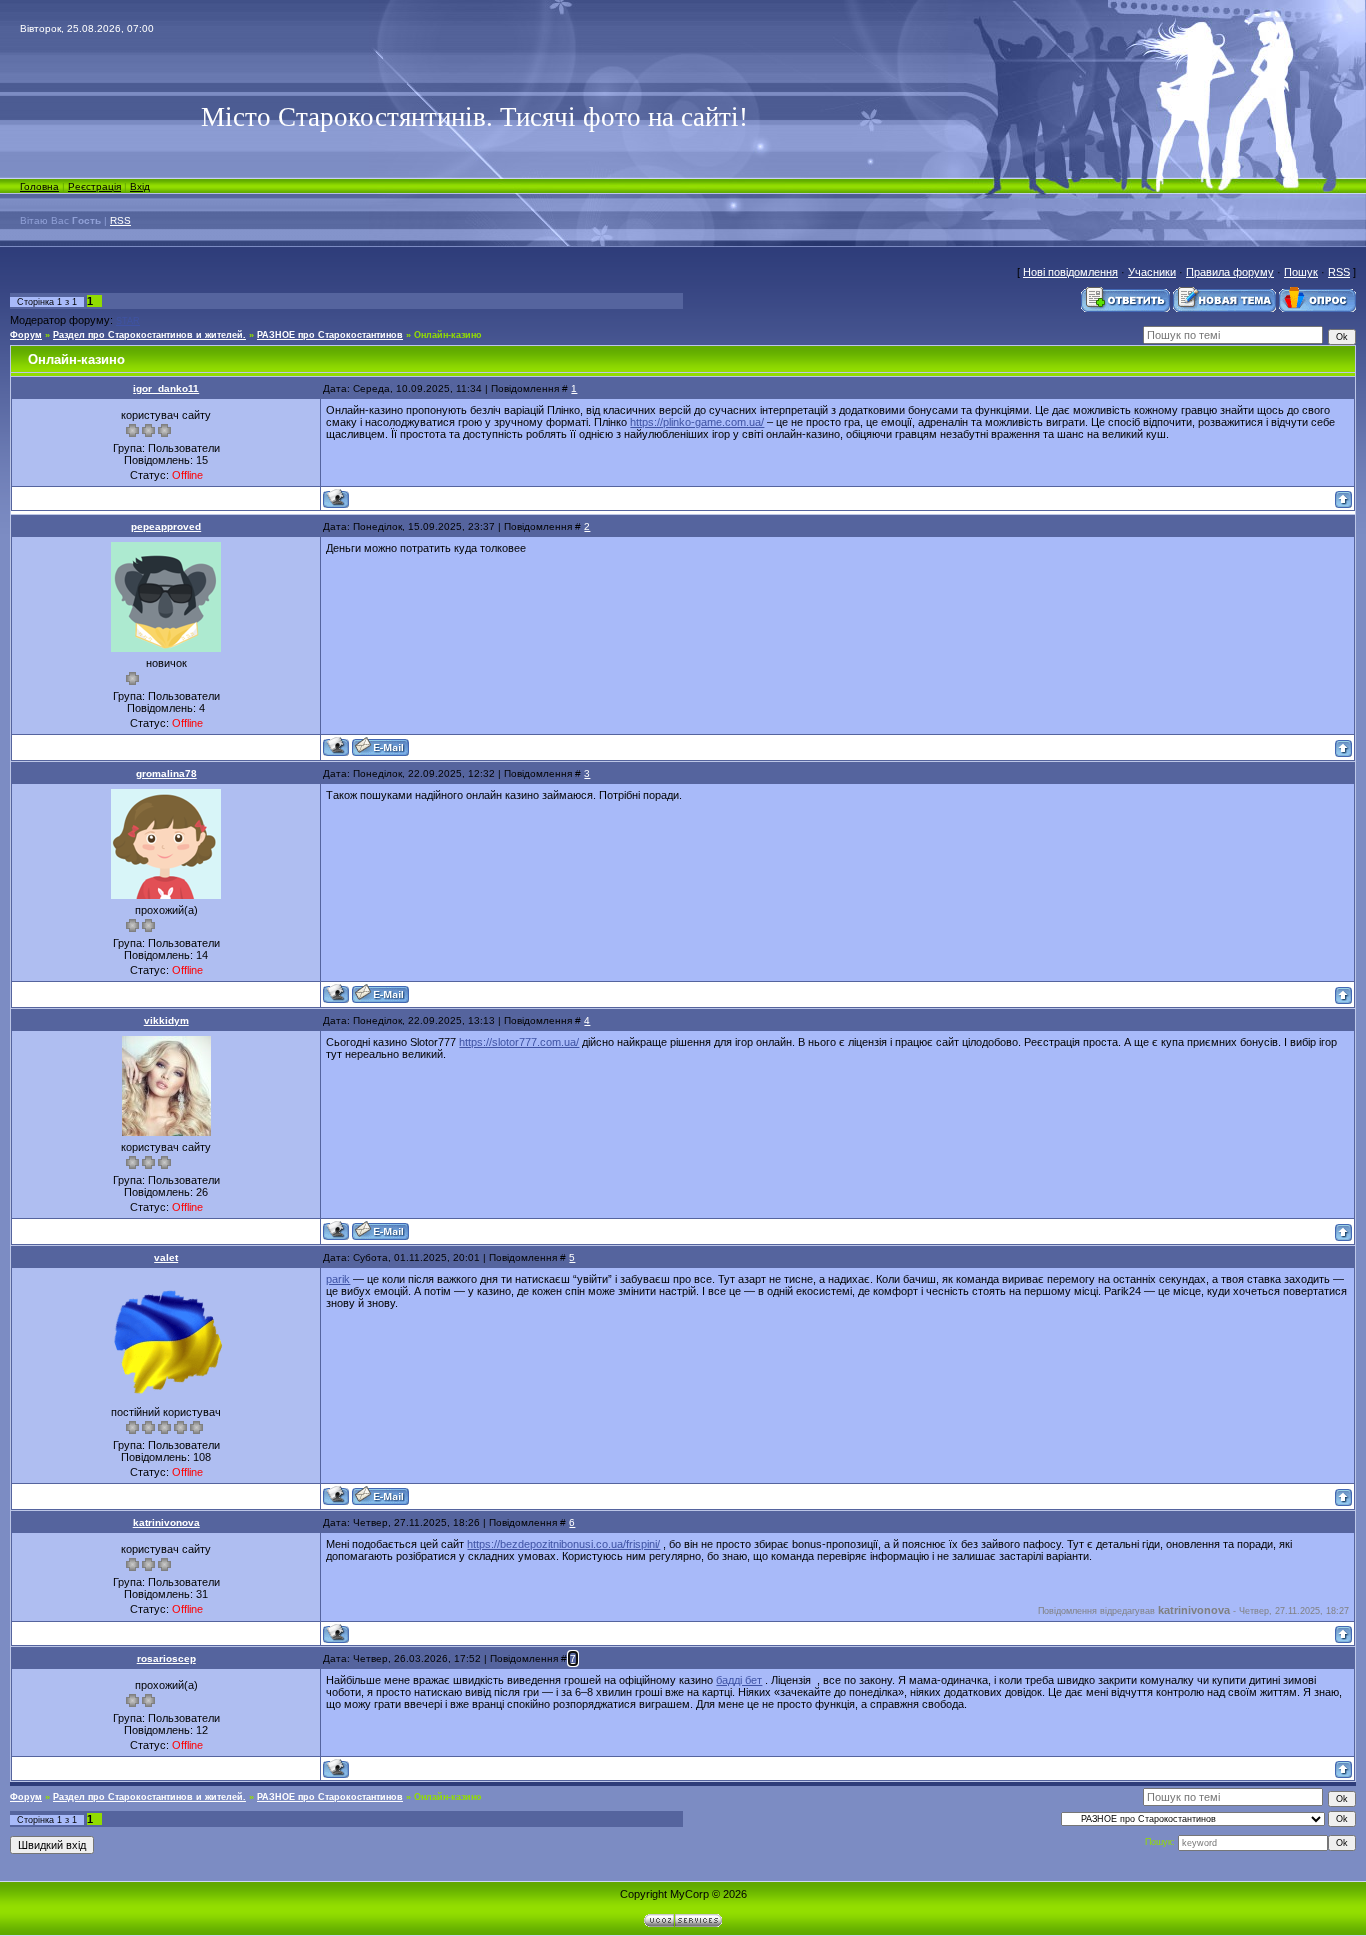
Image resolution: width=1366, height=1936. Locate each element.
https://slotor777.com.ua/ (519, 1042)
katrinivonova (166, 1522)
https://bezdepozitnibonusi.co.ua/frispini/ (563, 1544)
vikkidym (166, 1020)
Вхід (140, 186)
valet (166, 1257)
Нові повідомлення (1070, 272)
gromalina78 (166, 773)
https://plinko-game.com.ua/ (697, 422)
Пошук (1301, 272)
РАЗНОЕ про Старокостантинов (330, 335)
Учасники (1152, 272)
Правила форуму (1230, 272)
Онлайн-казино (448, 335)
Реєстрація (94, 186)
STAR (128, 321)
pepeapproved (166, 526)
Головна (39, 186)
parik (338, 1279)
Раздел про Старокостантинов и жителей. (149, 335)
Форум (26, 335)
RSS (120, 220)
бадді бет (739, 1680)
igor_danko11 (166, 388)
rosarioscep (166, 1658)
